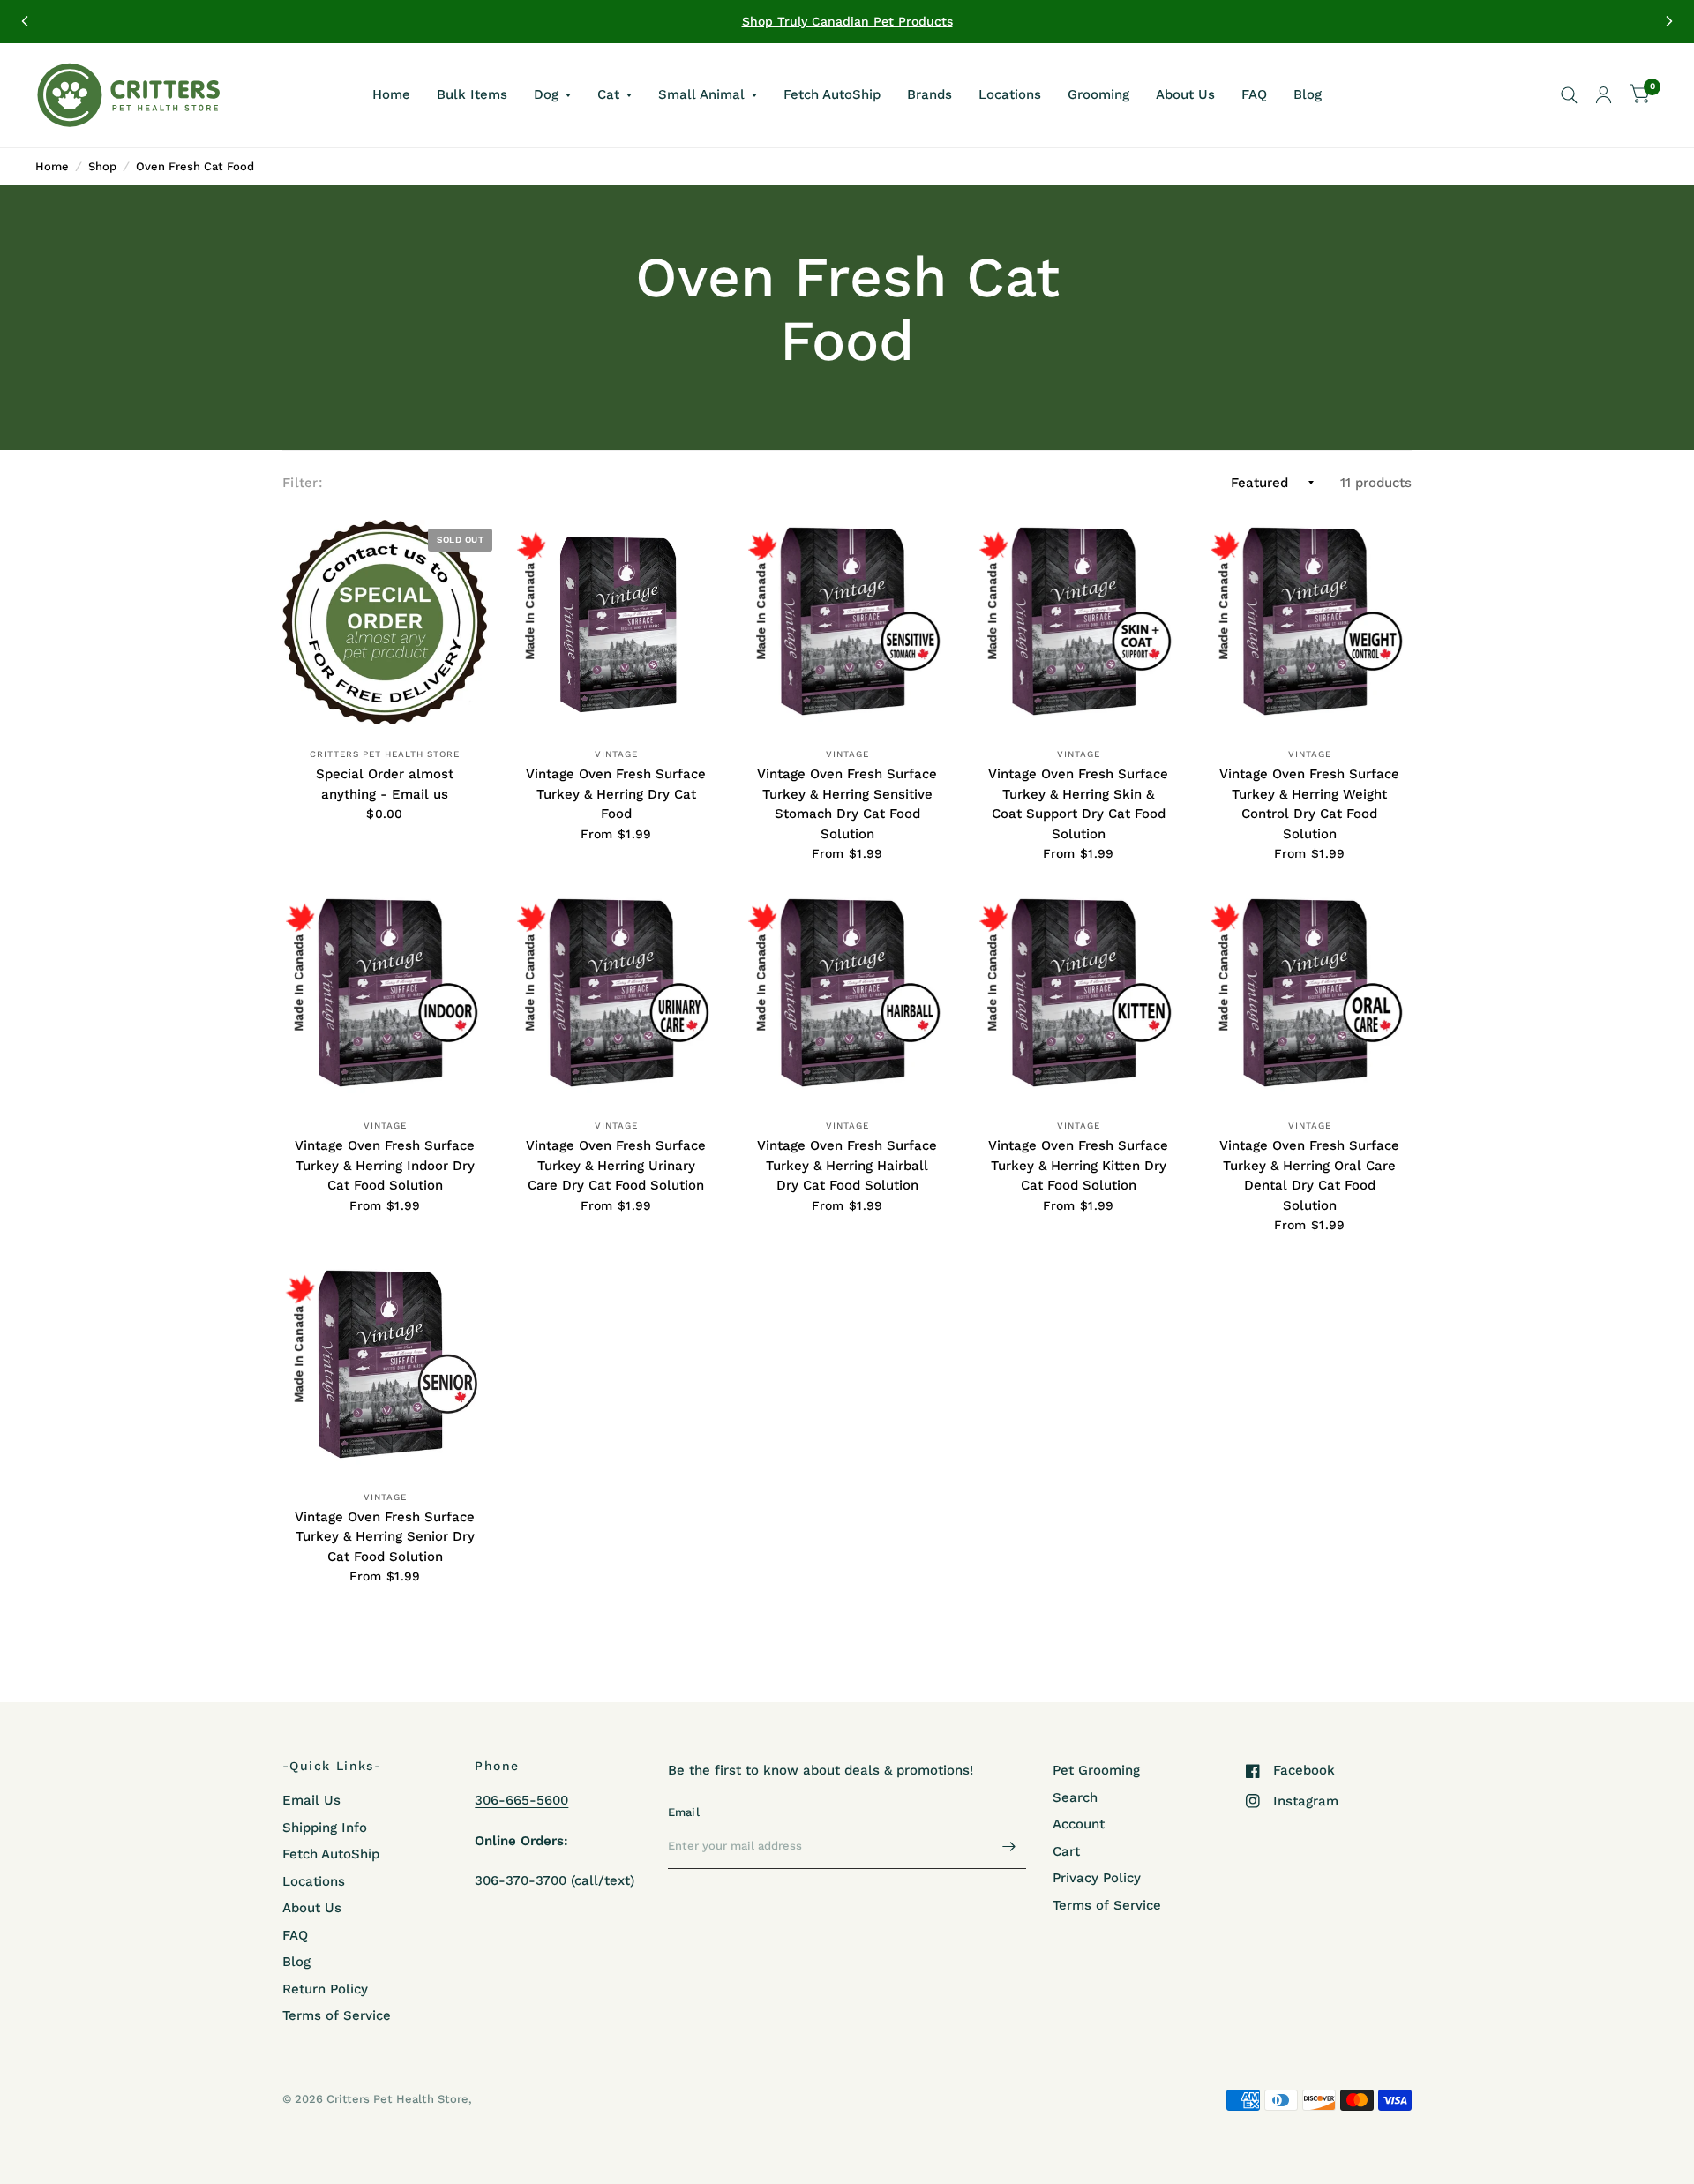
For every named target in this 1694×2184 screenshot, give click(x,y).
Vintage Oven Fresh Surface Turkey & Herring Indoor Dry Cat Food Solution (385, 1165)
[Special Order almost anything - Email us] (385, 622)
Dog (546, 94)
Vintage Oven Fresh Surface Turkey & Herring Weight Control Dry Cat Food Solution (1309, 804)
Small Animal (701, 94)
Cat (608, 94)
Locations (1010, 94)
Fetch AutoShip (832, 94)
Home (391, 94)
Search (1075, 1797)
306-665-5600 (521, 1800)
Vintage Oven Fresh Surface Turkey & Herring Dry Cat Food (616, 794)
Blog (1308, 94)
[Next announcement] (1669, 21)
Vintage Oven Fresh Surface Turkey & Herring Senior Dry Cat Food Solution (385, 1537)
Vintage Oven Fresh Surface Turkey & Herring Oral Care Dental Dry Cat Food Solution (1309, 1175)
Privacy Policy (1097, 1878)
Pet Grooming (1096, 1770)
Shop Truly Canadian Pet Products (847, 21)
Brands (929, 94)
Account (1079, 1824)
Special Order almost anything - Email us (385, 784)
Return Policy (325, 1989)
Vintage (616, 754)
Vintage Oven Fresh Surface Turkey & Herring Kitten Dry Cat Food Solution (1078, 1165)
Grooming (1098, 94)
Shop (102, 166)
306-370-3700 (521, 1880)
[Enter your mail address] (1008, 1846)
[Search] (1569, 95)
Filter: (302, 483)
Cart (1066, 1851)
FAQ (1254, 94)
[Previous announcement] (25, 21)
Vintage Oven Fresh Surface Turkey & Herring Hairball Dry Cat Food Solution (847, 1165)
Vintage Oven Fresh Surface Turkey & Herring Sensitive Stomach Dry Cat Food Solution (847, 804)
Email (684, 1812)
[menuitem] (391, 95)
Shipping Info (325, 1828)
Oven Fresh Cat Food (195, 166)
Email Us (311, 1800)
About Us (1185, 94)
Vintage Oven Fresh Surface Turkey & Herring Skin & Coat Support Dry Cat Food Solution (1078, 804)
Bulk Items (472, 94)
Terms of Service (337, 2015)
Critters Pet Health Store (385, 754)
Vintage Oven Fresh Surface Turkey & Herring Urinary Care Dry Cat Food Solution (616, 1165)
